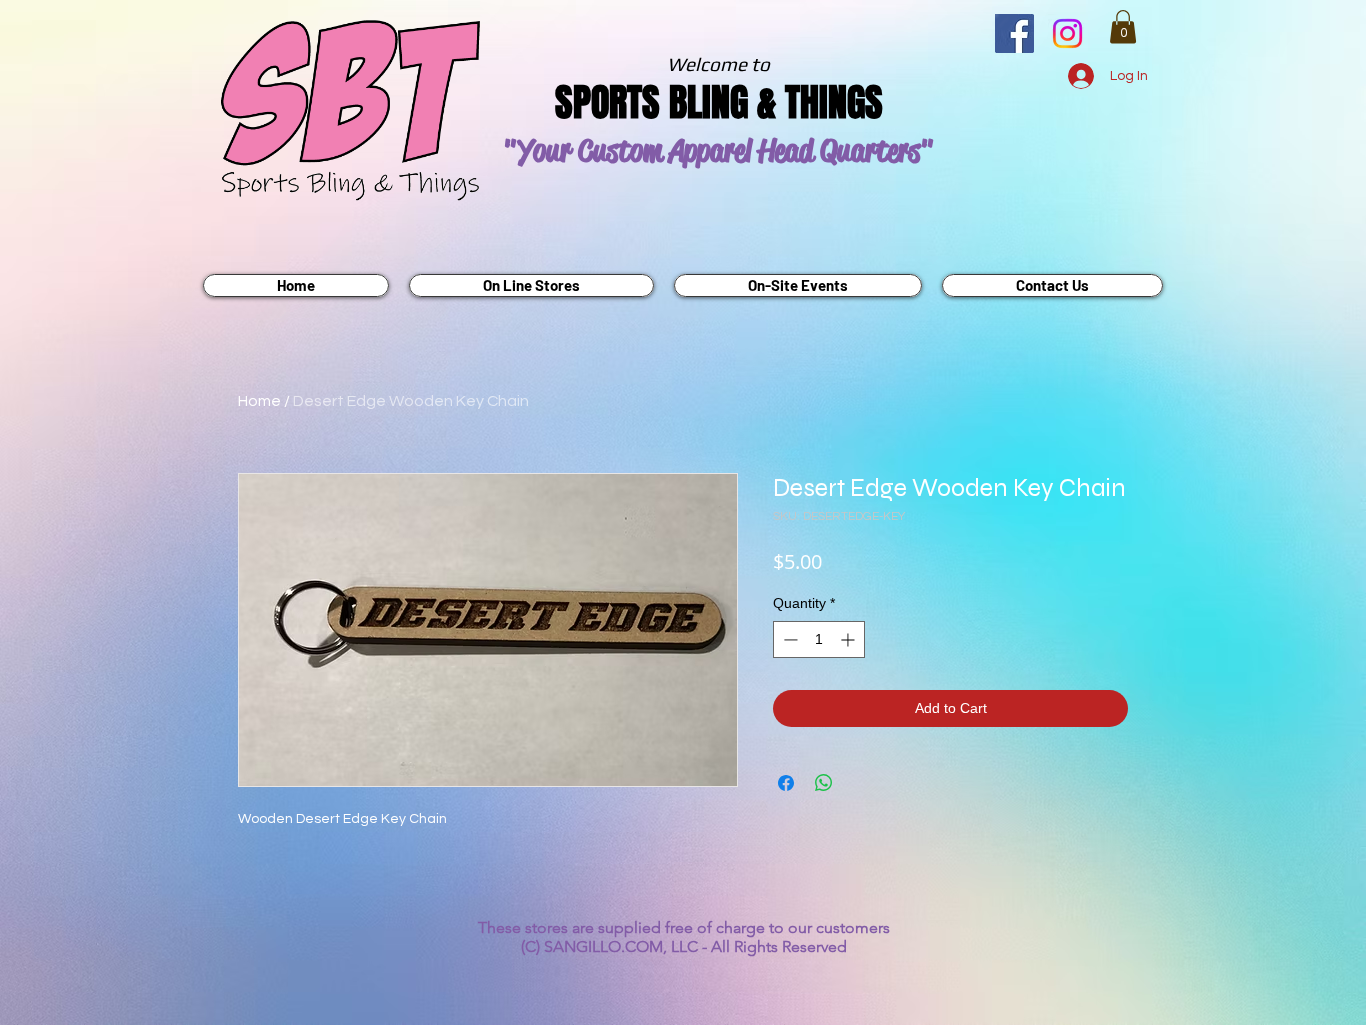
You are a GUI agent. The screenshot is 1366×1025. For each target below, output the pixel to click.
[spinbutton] (819, 639)
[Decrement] (788, 639)
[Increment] (849, 639)
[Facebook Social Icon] (1014, 33)
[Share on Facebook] (786, 783)
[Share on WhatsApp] (824, 783)
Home (259, 401)
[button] (1123, 26)
